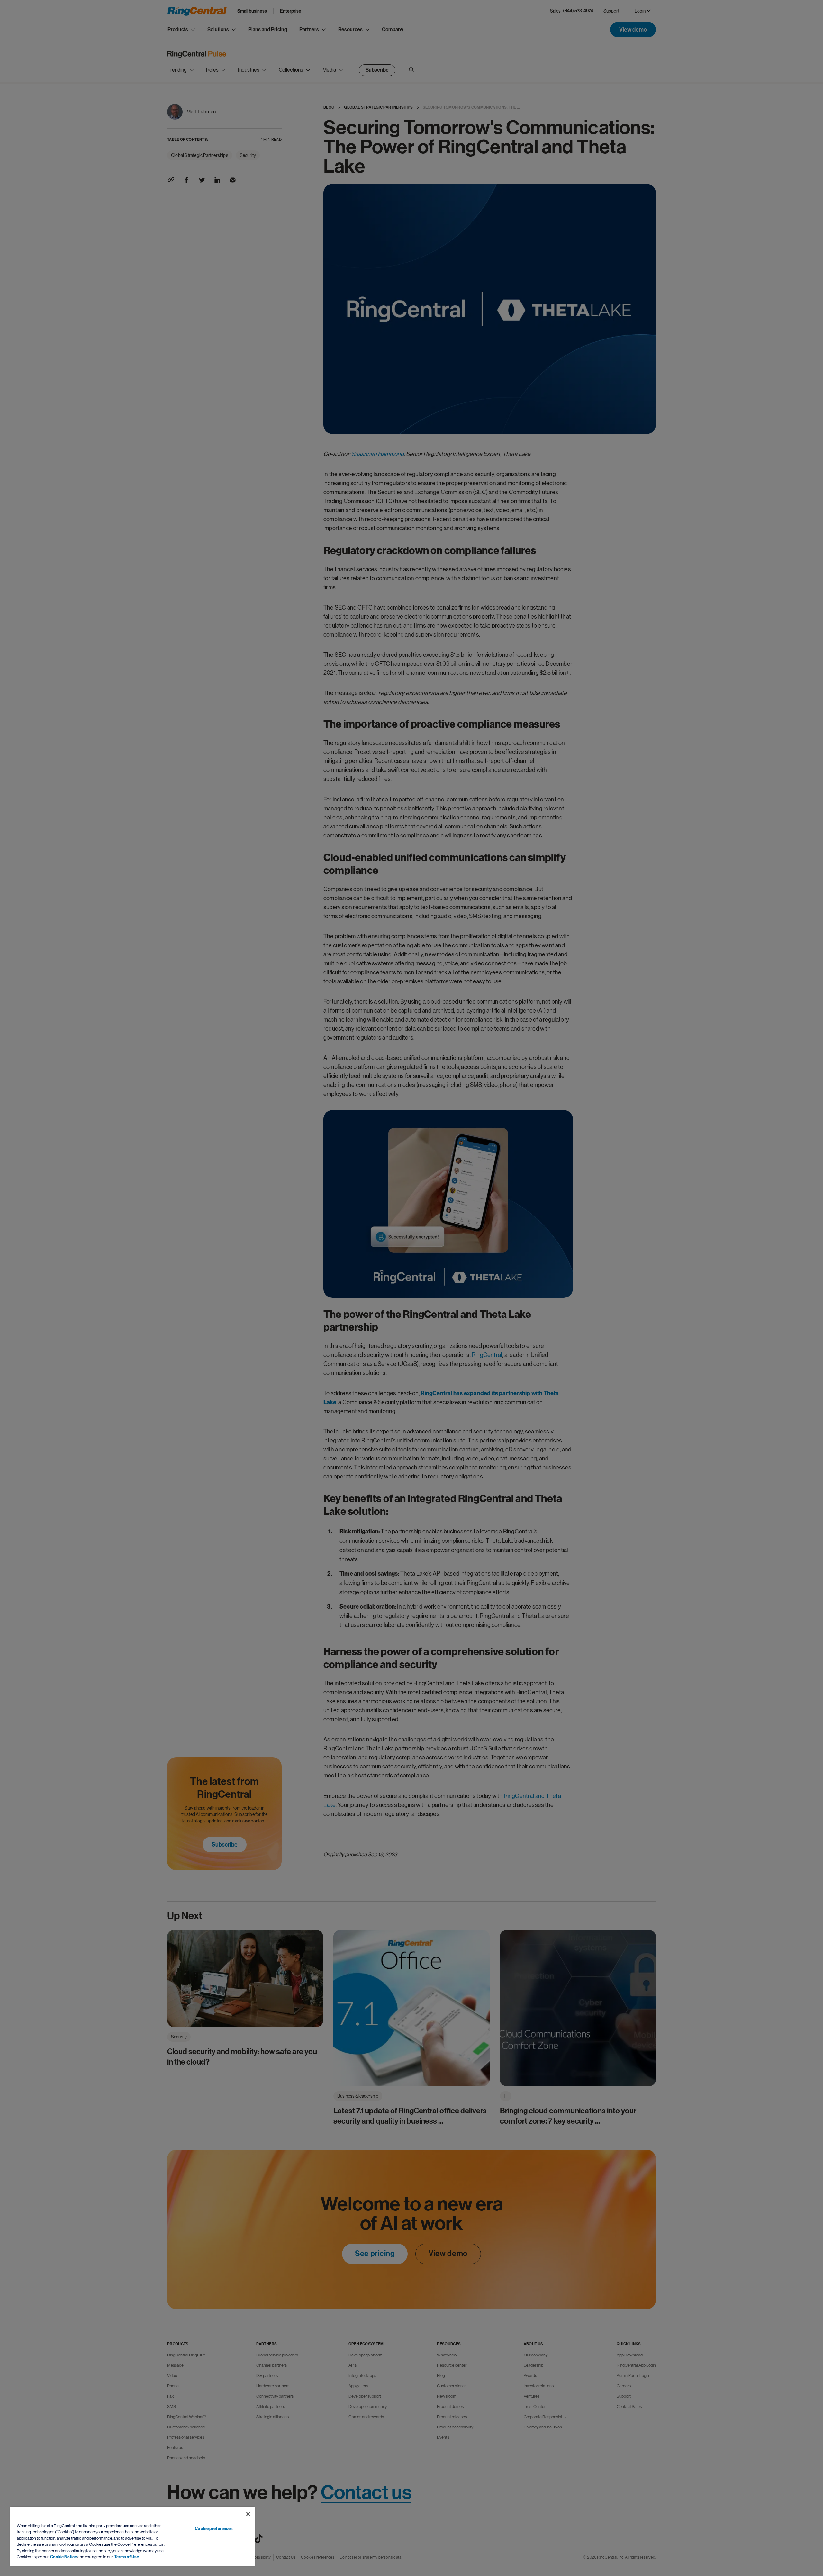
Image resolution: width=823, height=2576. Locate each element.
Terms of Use (127, 2557)
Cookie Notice (63, 2557)
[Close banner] (248, 2514)
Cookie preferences (214, 2529)
